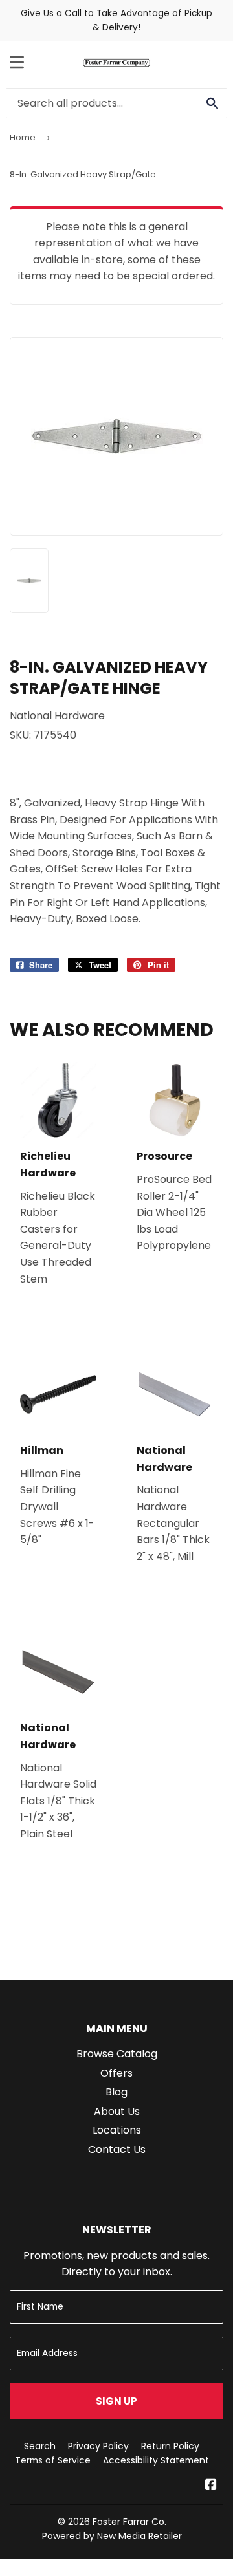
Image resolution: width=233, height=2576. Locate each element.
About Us (117, 2111)
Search (40, 2446)
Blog (116, 2092)
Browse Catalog (117, 2054)
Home (23, 137)
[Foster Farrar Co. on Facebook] (211, 2486)
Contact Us (117, 2149)
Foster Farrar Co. (129, 2522)
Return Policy (170, 2446)
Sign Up (116, 2401)
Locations (117, 2130)
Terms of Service (53, 2460)
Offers (116, 2073)
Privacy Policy (98, 2446)
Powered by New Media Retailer (112, 2536)
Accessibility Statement (156, 2460)
